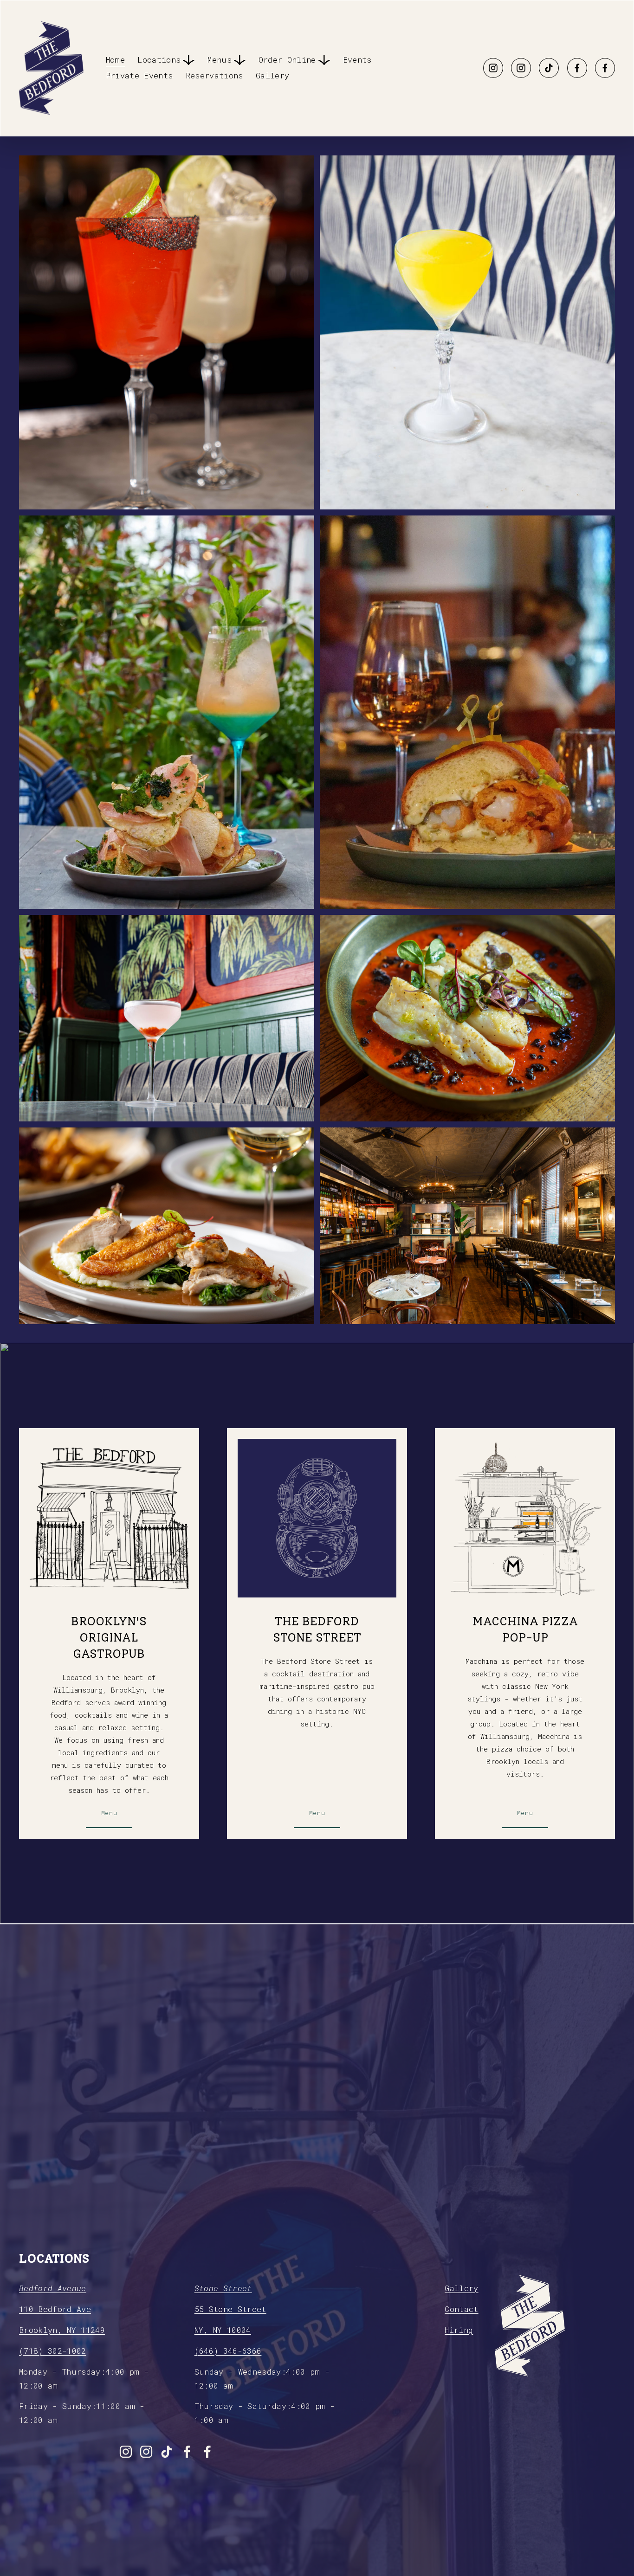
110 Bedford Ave (55, 2309)
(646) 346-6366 (228, 2351)
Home (115, 60)
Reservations (214, 76)
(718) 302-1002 (53, 2351)
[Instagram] (493, 68)
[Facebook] (577, 68)
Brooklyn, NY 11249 (62, 2330)
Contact (461, 2309)
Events (357, 60)
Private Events (139, 76)
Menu (109, 1813)
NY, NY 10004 (223, 2330)
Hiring (459, 2330)
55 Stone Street (230, 2309)
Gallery (272, 76)
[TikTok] (549, 68)
